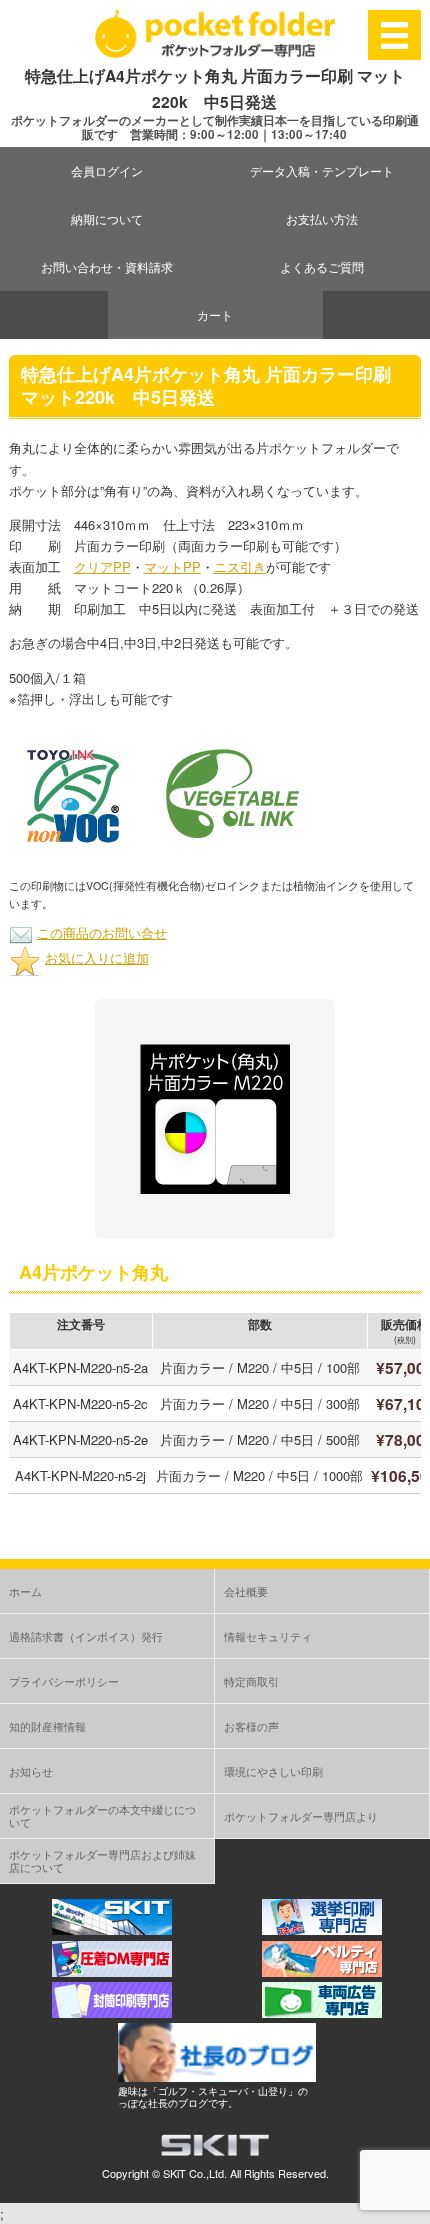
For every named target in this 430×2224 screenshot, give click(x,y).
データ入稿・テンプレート (322, 170)
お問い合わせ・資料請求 (107, 266)
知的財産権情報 (47, 1726)
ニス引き (240, 566)
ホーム (25, 1591)
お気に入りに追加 (97, 957)
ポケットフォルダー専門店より (301, 1816)
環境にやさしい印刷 (273, 1771)
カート (215, 314)
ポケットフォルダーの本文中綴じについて (102, 1815)
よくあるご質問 (322, 266)
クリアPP (102, 566)
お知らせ (31, 1771)
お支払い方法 (322, 218)
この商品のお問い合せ (102, 932)
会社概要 (246, 1591)
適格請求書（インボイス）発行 (86, 1636)
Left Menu (395, 34)
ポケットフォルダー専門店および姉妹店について (102, 1860)
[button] (73, 795)
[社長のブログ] (217, 2076)
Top (412, 2206)
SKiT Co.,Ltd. (195, 2173)
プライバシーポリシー (64, 1681)
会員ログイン (107, 170)
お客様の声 (251, 1726)
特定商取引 (251, 1681)
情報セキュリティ (268, 1636)
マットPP (172, 566)
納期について (107, 218)
